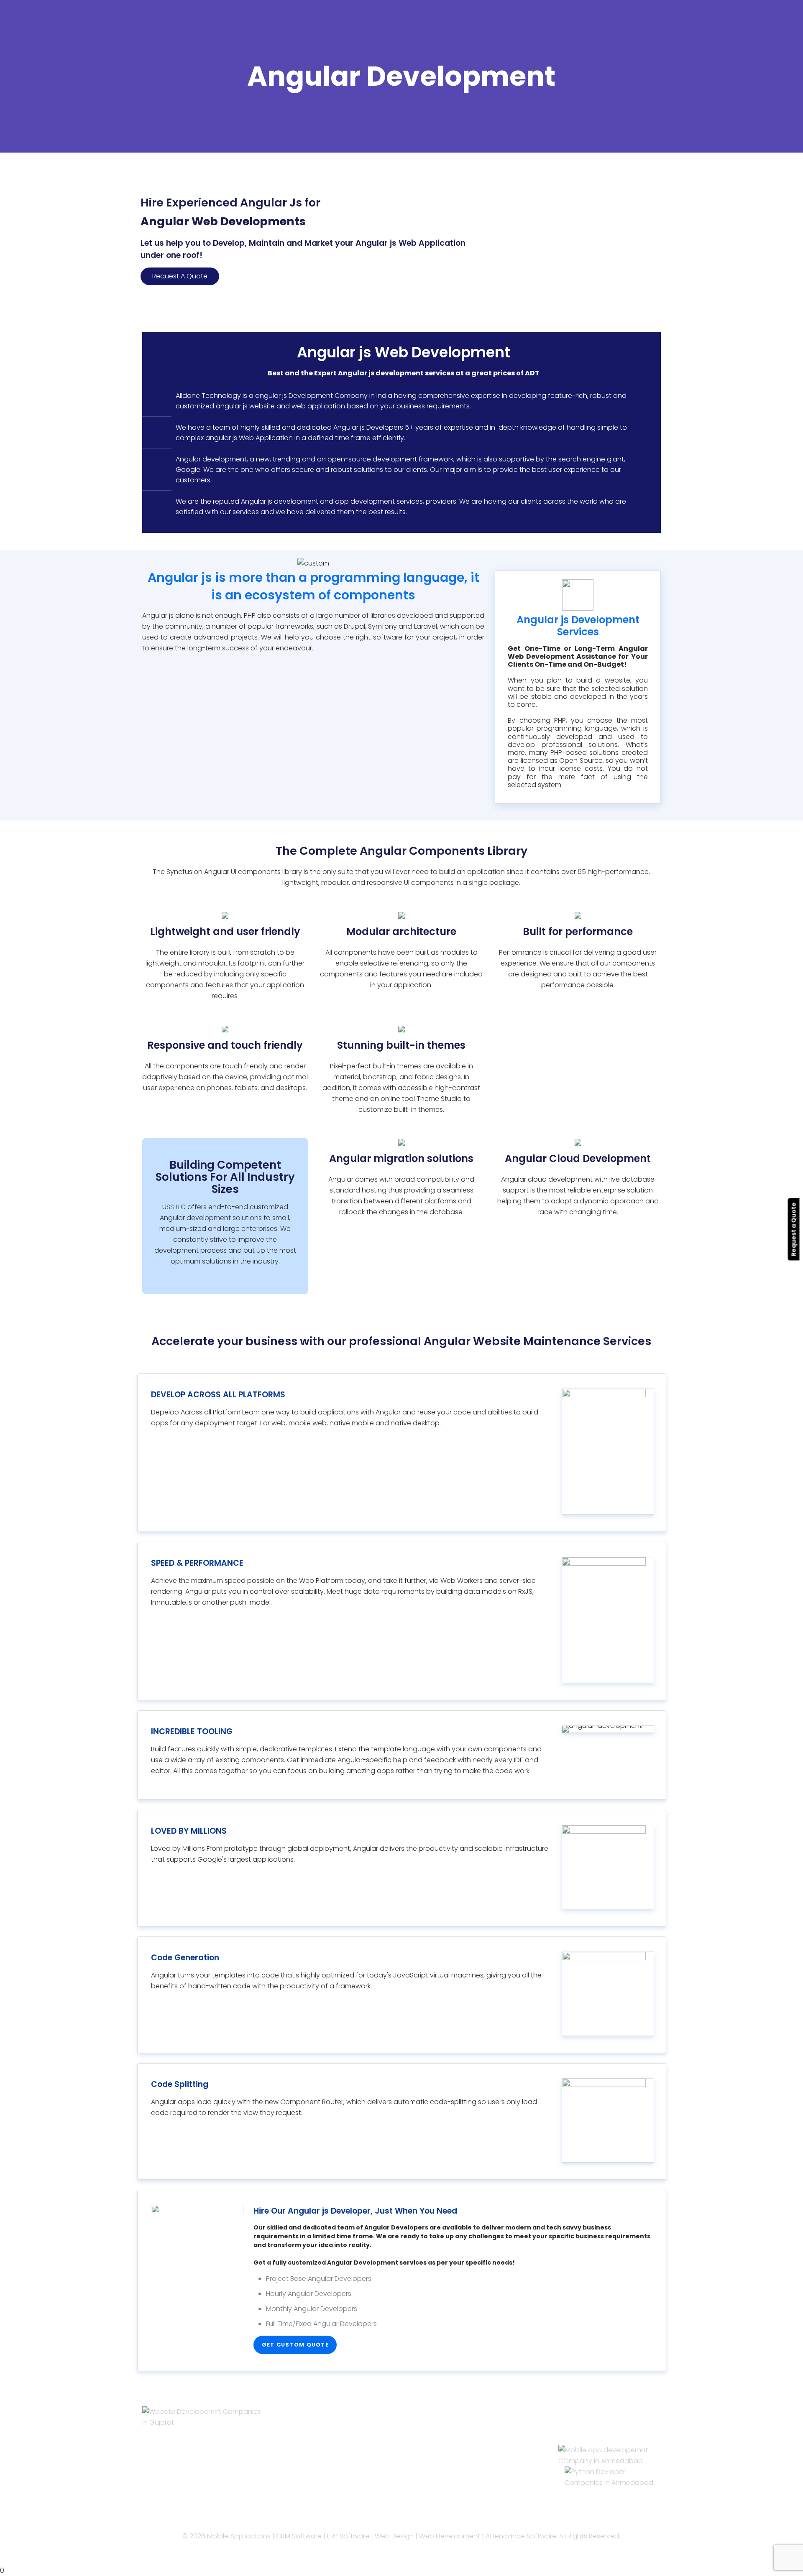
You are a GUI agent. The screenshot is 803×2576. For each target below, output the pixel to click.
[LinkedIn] (413, 2551)
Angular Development (462, 2467)
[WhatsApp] (390, 2551)
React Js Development (463, 2478)
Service (305, 2424)
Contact (307, 2467)
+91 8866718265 (584, 2439)
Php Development (455, 2424)
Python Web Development (469, 2500)
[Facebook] (401, 2551)
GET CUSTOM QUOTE (295, 2345)
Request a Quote (794, 1229)
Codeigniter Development (468, 2456)
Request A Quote (180, 276)
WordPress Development (466, 2435)
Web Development (324, 2435)
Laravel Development (461, 2445)
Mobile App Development (335, 2445)
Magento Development (464, 2489)
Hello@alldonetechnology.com (605, 2424)
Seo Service (312, 2456)
